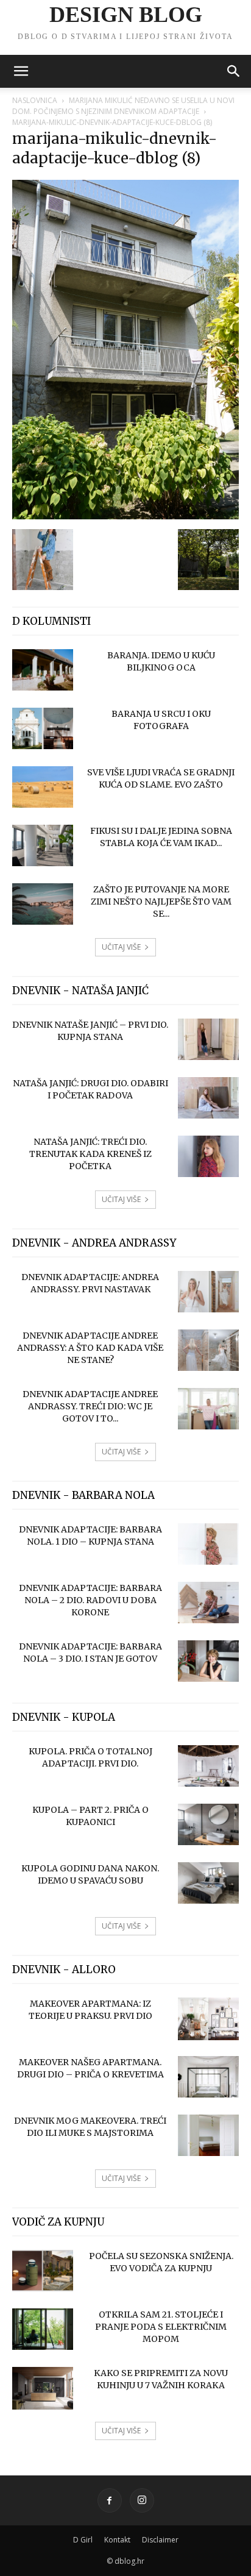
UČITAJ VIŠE (121, 947)
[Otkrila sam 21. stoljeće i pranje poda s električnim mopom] (43, 2329)
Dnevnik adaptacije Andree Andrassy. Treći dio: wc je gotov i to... (90, 1406)
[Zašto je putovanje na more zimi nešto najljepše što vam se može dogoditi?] (43, 904)
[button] (21, 71)
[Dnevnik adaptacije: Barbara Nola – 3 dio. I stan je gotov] (208, 1661)
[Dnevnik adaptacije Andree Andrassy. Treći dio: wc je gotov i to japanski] (208, 1409)
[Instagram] (142, 2500)
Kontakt (117, 2540)
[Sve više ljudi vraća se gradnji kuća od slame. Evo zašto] (43, 787)
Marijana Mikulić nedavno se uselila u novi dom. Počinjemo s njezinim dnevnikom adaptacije (123, 106)
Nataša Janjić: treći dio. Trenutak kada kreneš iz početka (90, 1154)
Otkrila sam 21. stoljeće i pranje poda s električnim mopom (161, 2327)
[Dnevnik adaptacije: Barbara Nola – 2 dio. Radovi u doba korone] (208, 1603)
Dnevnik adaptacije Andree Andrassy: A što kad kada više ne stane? (90, 1348)
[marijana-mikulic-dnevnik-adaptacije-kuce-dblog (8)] (125, 516)
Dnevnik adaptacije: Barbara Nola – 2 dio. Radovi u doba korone (90, 1600)
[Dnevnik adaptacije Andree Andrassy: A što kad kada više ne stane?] (208, 1350)
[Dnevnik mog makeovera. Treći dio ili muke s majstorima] (208, 2136)
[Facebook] (110, 2500)
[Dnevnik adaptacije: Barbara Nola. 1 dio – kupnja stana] (208, 1544)
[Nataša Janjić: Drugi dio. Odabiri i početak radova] (208, 1098)
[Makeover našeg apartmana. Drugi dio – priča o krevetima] (208, 2077)
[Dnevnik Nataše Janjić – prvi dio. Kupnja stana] (208, 1040)
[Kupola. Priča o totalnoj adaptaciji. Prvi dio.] (208, 1766)
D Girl (83, 2540)
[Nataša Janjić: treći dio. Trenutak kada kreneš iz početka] (208, 1157)
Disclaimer (160, 2540)
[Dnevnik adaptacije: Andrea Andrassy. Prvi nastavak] (208, 1292)
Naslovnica (35, 100)
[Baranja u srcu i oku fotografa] (43, 729)
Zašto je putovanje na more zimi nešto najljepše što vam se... (161, 902)
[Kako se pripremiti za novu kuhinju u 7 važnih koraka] (43, 2389)
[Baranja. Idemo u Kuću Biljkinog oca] (43, 670)
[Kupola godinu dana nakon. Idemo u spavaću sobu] (208, 1883)
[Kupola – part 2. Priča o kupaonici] (208, 1825)
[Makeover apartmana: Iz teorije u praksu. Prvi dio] (208, 2019)
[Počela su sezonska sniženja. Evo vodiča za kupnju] (43, 2271)
